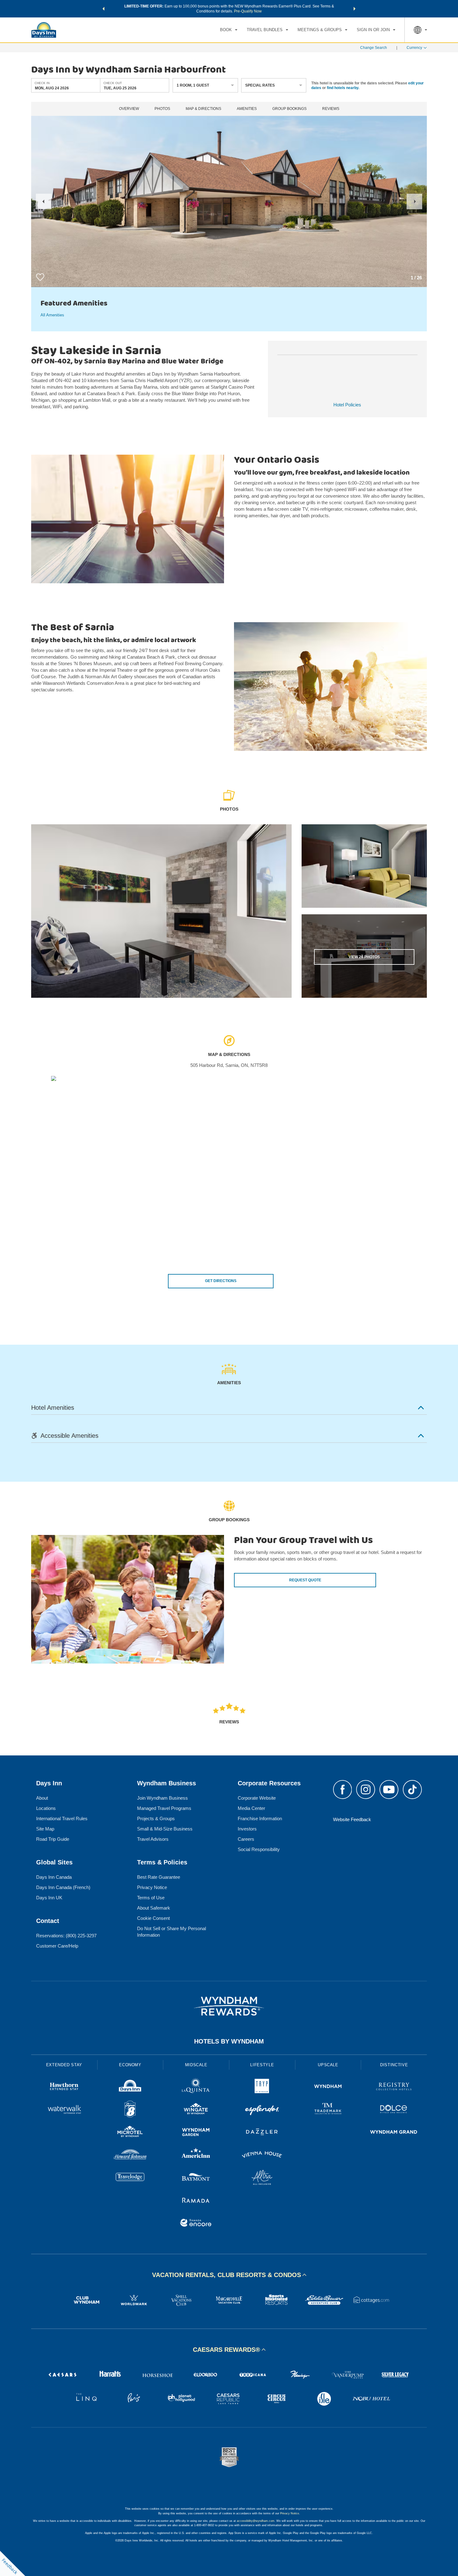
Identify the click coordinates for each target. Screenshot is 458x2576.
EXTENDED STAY (64, 2065)
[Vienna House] (262, 2155)
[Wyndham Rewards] (229, 2006)
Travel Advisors (153, 1839)
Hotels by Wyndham (229, 2041)
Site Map (45, 1829)
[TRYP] (262, 2087)
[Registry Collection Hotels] (394, 2087)
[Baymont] (196, 2178)
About (42, 1798)
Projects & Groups (156, 1818)
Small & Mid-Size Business (165, 1829)
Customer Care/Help (57, 1946)
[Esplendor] (262, 2110)
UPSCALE (328, 2065)
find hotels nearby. (343, 88)
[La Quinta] (196, 2087)
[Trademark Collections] (328, 2110)
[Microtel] (130, 2133)
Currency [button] (414, 48)
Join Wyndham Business (162, 1798)
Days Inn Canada (54, 1877)
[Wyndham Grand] (394, 2133)
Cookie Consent (153, 1918)
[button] (103, 9)
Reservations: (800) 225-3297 (66, 1936)
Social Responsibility (259, 1849)
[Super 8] (130, 2110)
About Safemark (154, 1908)
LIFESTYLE (262, 2065)
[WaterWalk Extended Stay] (64, 2110)
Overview (129, 109)
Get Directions (221, 1281)
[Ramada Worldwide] (196, 2201)
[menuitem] (229, 30)
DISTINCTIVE (394, 2065)
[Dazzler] (262, 2133)
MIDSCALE (196, 2065)
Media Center (251, 1808)
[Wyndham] (328, 2087)
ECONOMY (130, 2065)
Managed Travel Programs (164, 1808)
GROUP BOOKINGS (289, 109)
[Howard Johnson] (130, 2155)
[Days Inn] (130, 2087)
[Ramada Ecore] (196, 2224)
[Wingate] (196, 2110)
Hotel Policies (347, 405)
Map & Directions (203, 109)
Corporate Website (257, 1798)
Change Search (374, 48)
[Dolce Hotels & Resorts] (394, 2110)
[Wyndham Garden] (196, 2133)
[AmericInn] (196, 2155)
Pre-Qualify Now (248, 11)
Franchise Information (260, 1818)
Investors (247, 1829)
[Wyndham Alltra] (262, 2178)
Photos (162, 109)
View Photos (364, 957)
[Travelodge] (130, 2178)
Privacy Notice (152, 1887)
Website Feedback (352, 1819)
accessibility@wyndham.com (256, 2521)
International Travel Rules (62, 1818)
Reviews (331, 109)
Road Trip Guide (53, 1839)
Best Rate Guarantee (159, 1877)
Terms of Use (151, 1898)
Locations (46, 1808)
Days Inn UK (49, 1898)
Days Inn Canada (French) (63, 1887)
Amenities (247, 109)
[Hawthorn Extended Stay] (64, 2087)
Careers (246, 1839)
